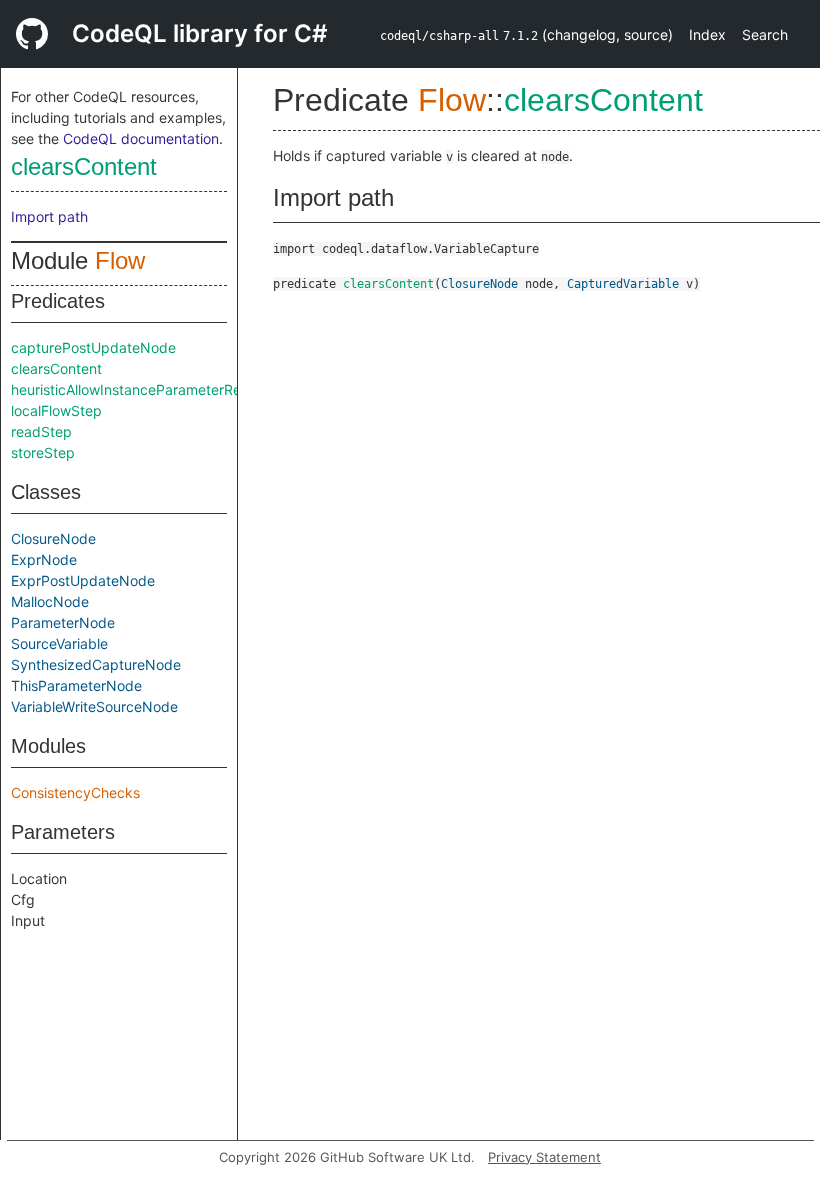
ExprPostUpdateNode (83, 580)
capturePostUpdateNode (93, 347)
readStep (41, 431)
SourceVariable (59, 643)
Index (707, 34)
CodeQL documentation (141, 138)
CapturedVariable (623, 284)
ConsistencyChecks (75, 792)
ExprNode (44, 559)
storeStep (43, 452)
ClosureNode (53, 538)
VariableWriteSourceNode (94, 706)
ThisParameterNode (76, 685)
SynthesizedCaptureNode (96, 664)
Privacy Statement (544, 1157)
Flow (120, 260)
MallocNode (50, 601)
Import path (49, 216)
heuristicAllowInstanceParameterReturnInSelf (157, 389)
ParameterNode (63, 622)
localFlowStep (56, 410)
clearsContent (84, 166)
